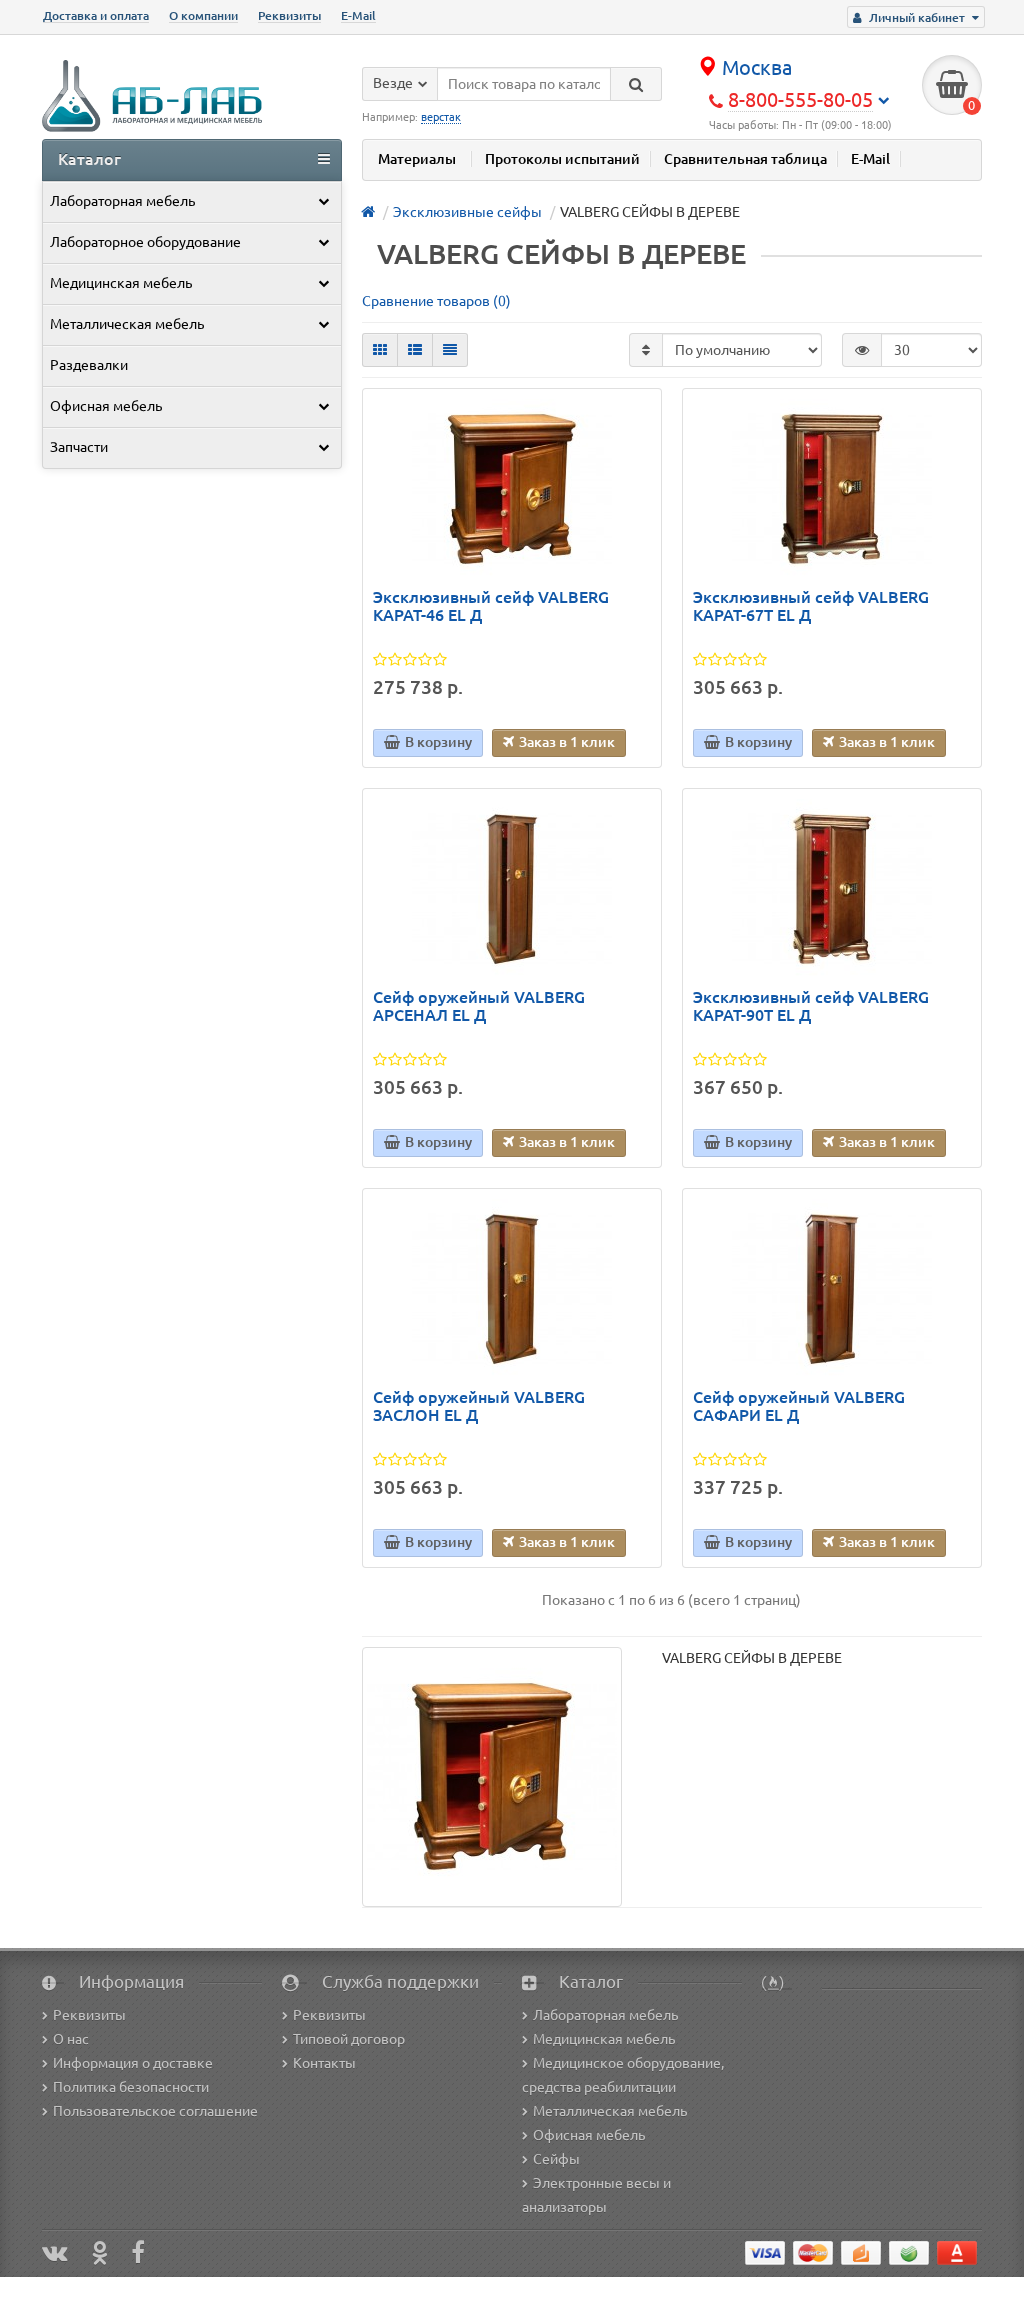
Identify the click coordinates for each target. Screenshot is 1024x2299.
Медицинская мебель (121, 283)
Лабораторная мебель (122, 201)
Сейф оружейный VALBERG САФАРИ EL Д (799, 1406)
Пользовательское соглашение (155, 2111)
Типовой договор (349, 2039)
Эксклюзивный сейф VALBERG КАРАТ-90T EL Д (811, 1006)
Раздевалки (89, 365)
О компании (203, 15)
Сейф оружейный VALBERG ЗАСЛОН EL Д (479, 1406)
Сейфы (556, 2159)
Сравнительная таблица (745, 159)
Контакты (324, 2063)
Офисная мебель (106, 406)
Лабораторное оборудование (145, 242)
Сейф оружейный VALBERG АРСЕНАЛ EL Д (479, 1006)
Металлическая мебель (127, 324)
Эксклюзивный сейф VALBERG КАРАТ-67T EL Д (811, 606)
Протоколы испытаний (562, 159)
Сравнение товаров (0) (436, 301)
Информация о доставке (133, 2063)
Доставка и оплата (96, 15)
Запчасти (79, 447)
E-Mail (358, 15)
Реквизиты (289, 15)
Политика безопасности (131, 2087)
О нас (71, 2039)
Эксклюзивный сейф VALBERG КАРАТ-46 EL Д (491, 606)
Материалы (417, 159)
